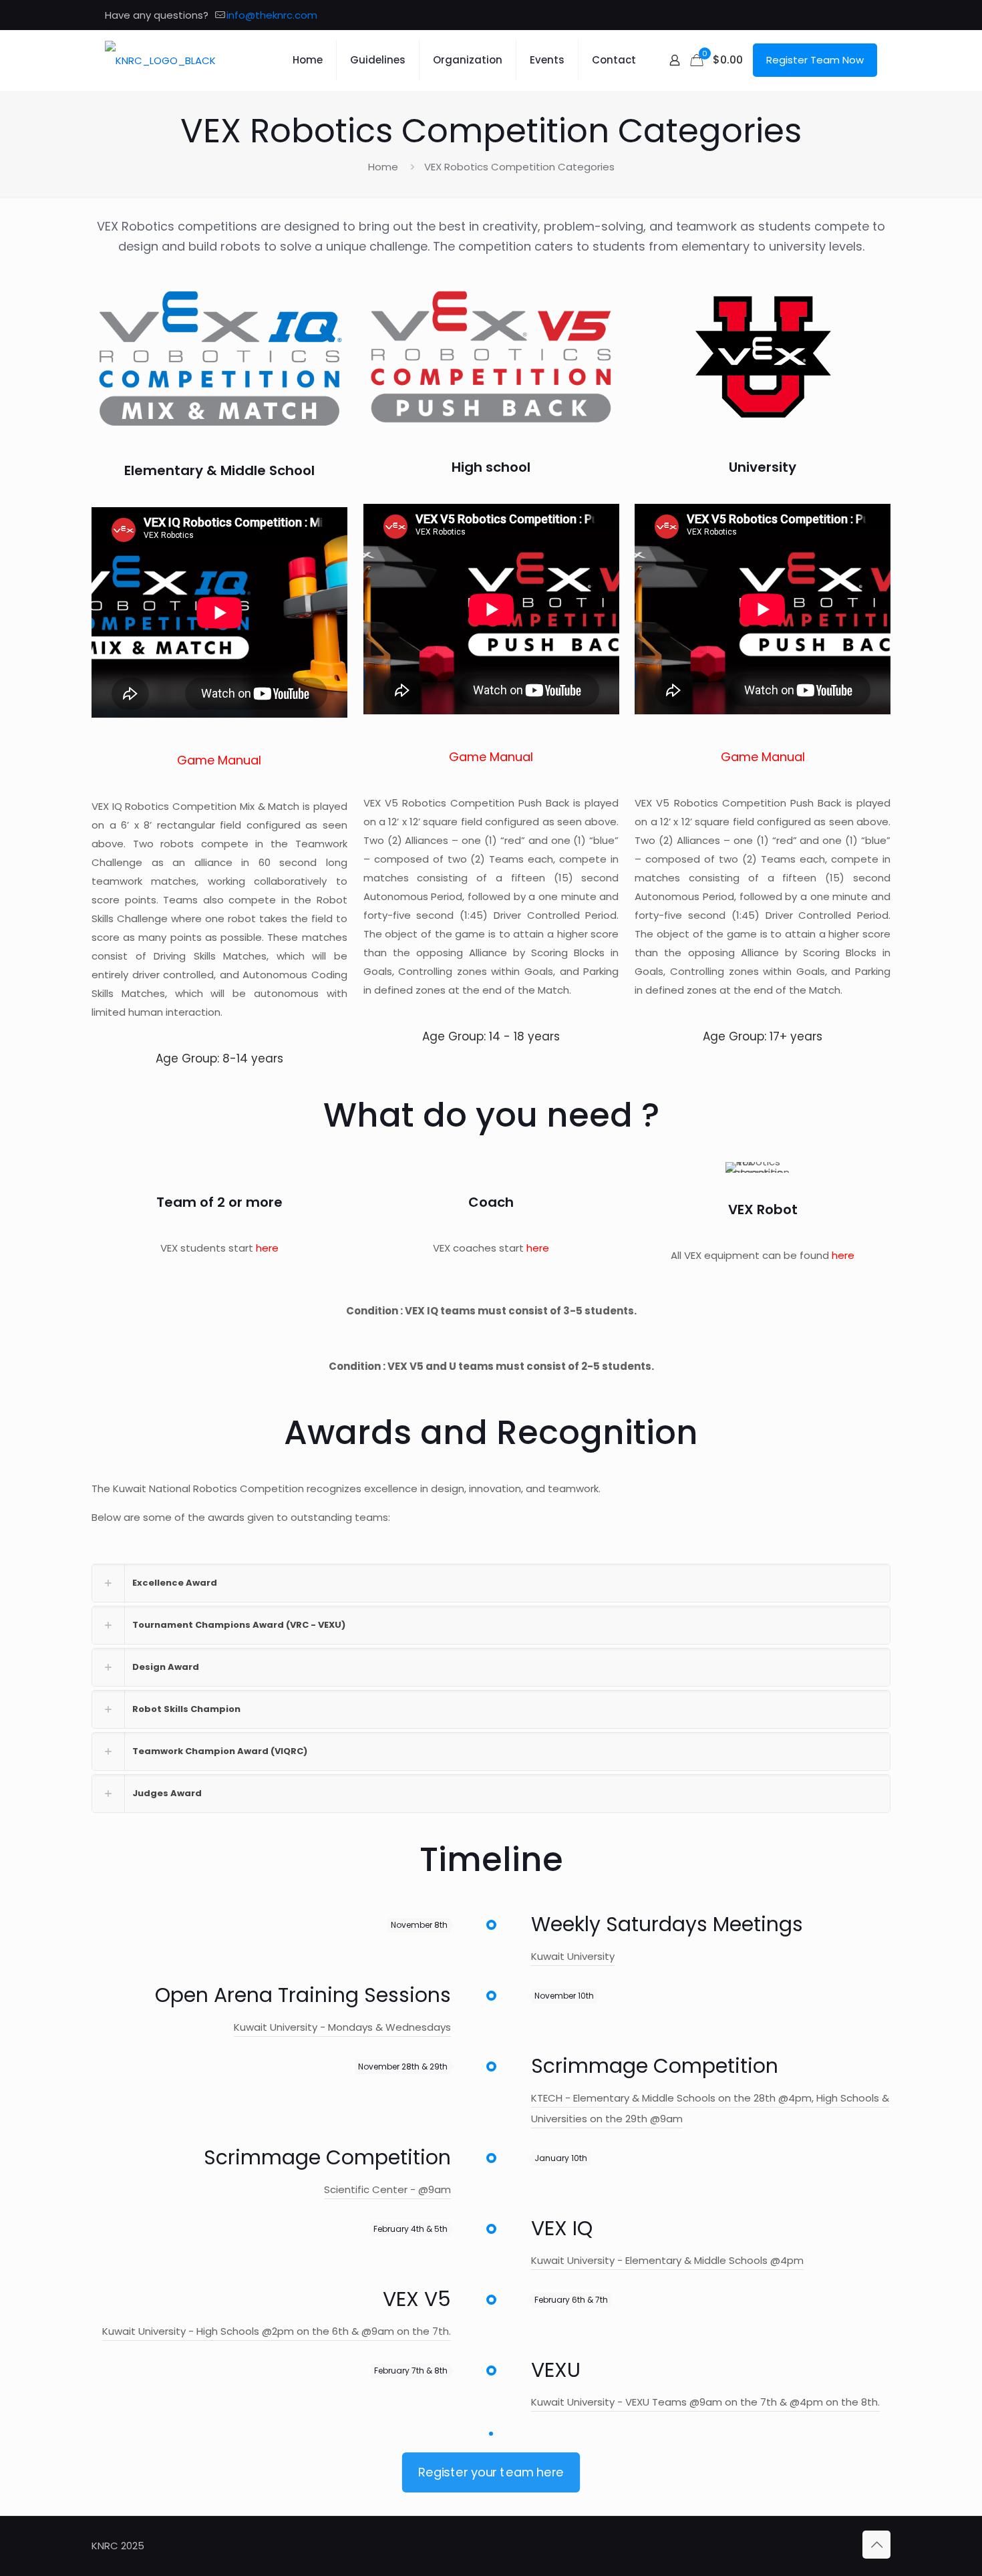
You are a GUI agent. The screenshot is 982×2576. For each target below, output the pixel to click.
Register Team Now (815, 60)
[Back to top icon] (876, 2545)
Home (383, 167)
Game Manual (219, 760)
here (267, 1248)
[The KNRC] (160, 60)
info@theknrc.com (272, 15)
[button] (491, 1583)
